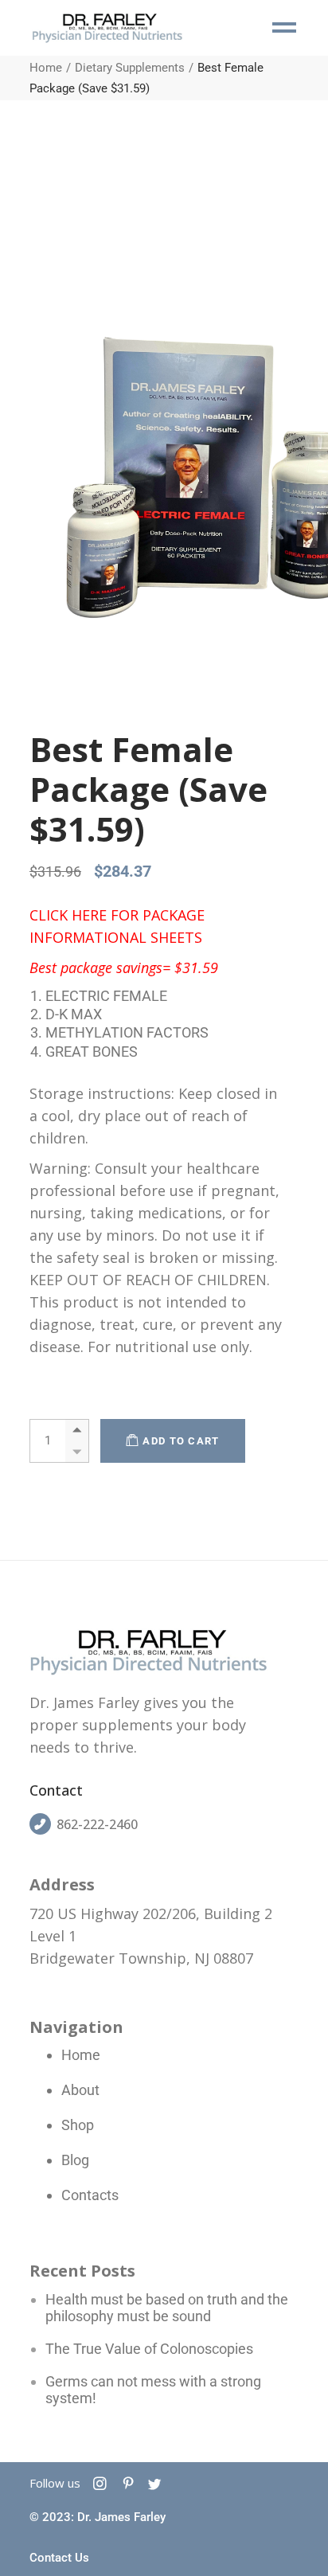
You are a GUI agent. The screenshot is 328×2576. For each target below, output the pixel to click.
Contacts (90, 2195)
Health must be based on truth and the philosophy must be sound (167, 2308)
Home (81, 2055)
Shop (78, 2125)
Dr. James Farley (121, 2517)
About (80, 2090)
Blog (75, 2160)
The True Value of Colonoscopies (149, 2349)
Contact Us (59, 2558)
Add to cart (181, 1441)
